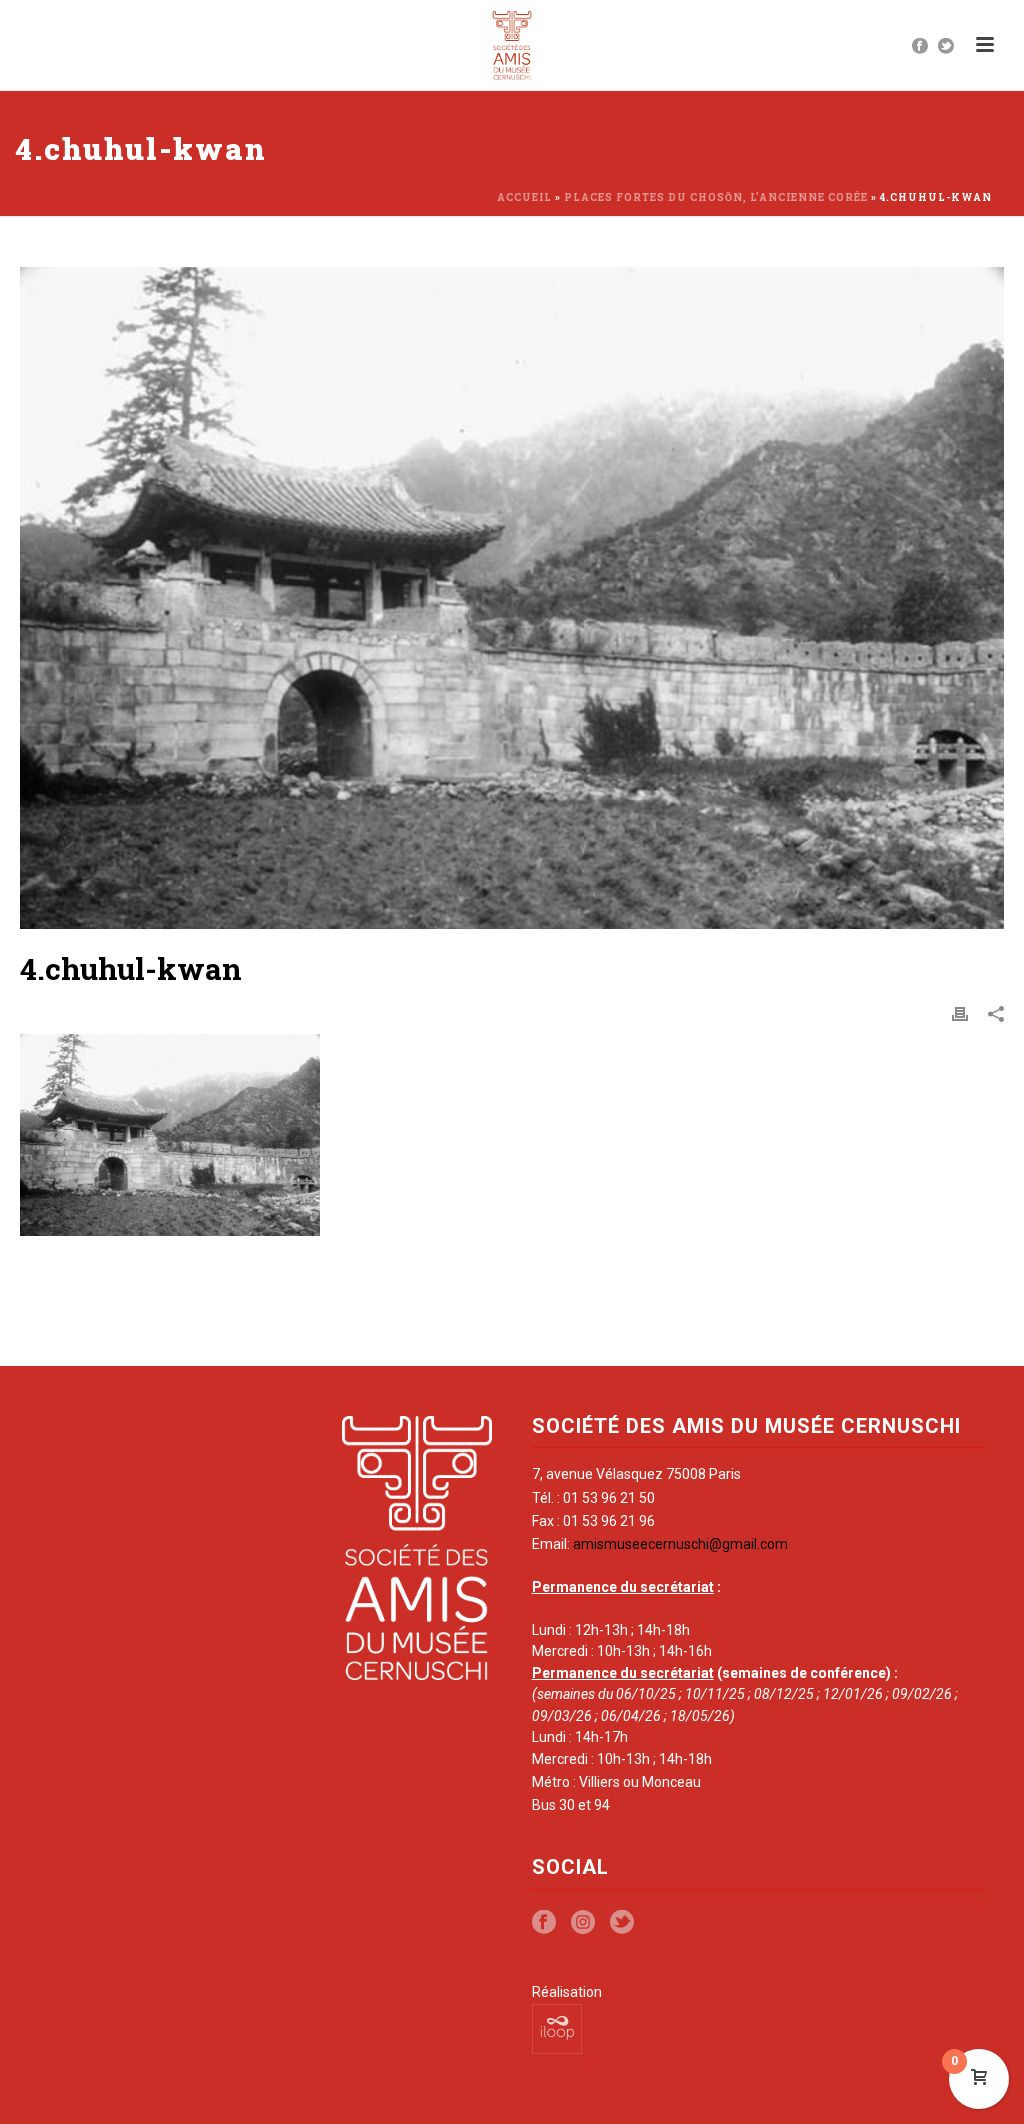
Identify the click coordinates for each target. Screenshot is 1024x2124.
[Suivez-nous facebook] (544, 1923)
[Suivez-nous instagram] (583, 1923)
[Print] (960, 1013)
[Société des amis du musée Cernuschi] (512, 45)
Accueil (524, 197)
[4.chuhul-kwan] (512, 598)
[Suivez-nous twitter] (622, 1923)
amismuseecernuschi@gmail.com (680, 1544)
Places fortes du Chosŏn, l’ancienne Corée (716, 197)
